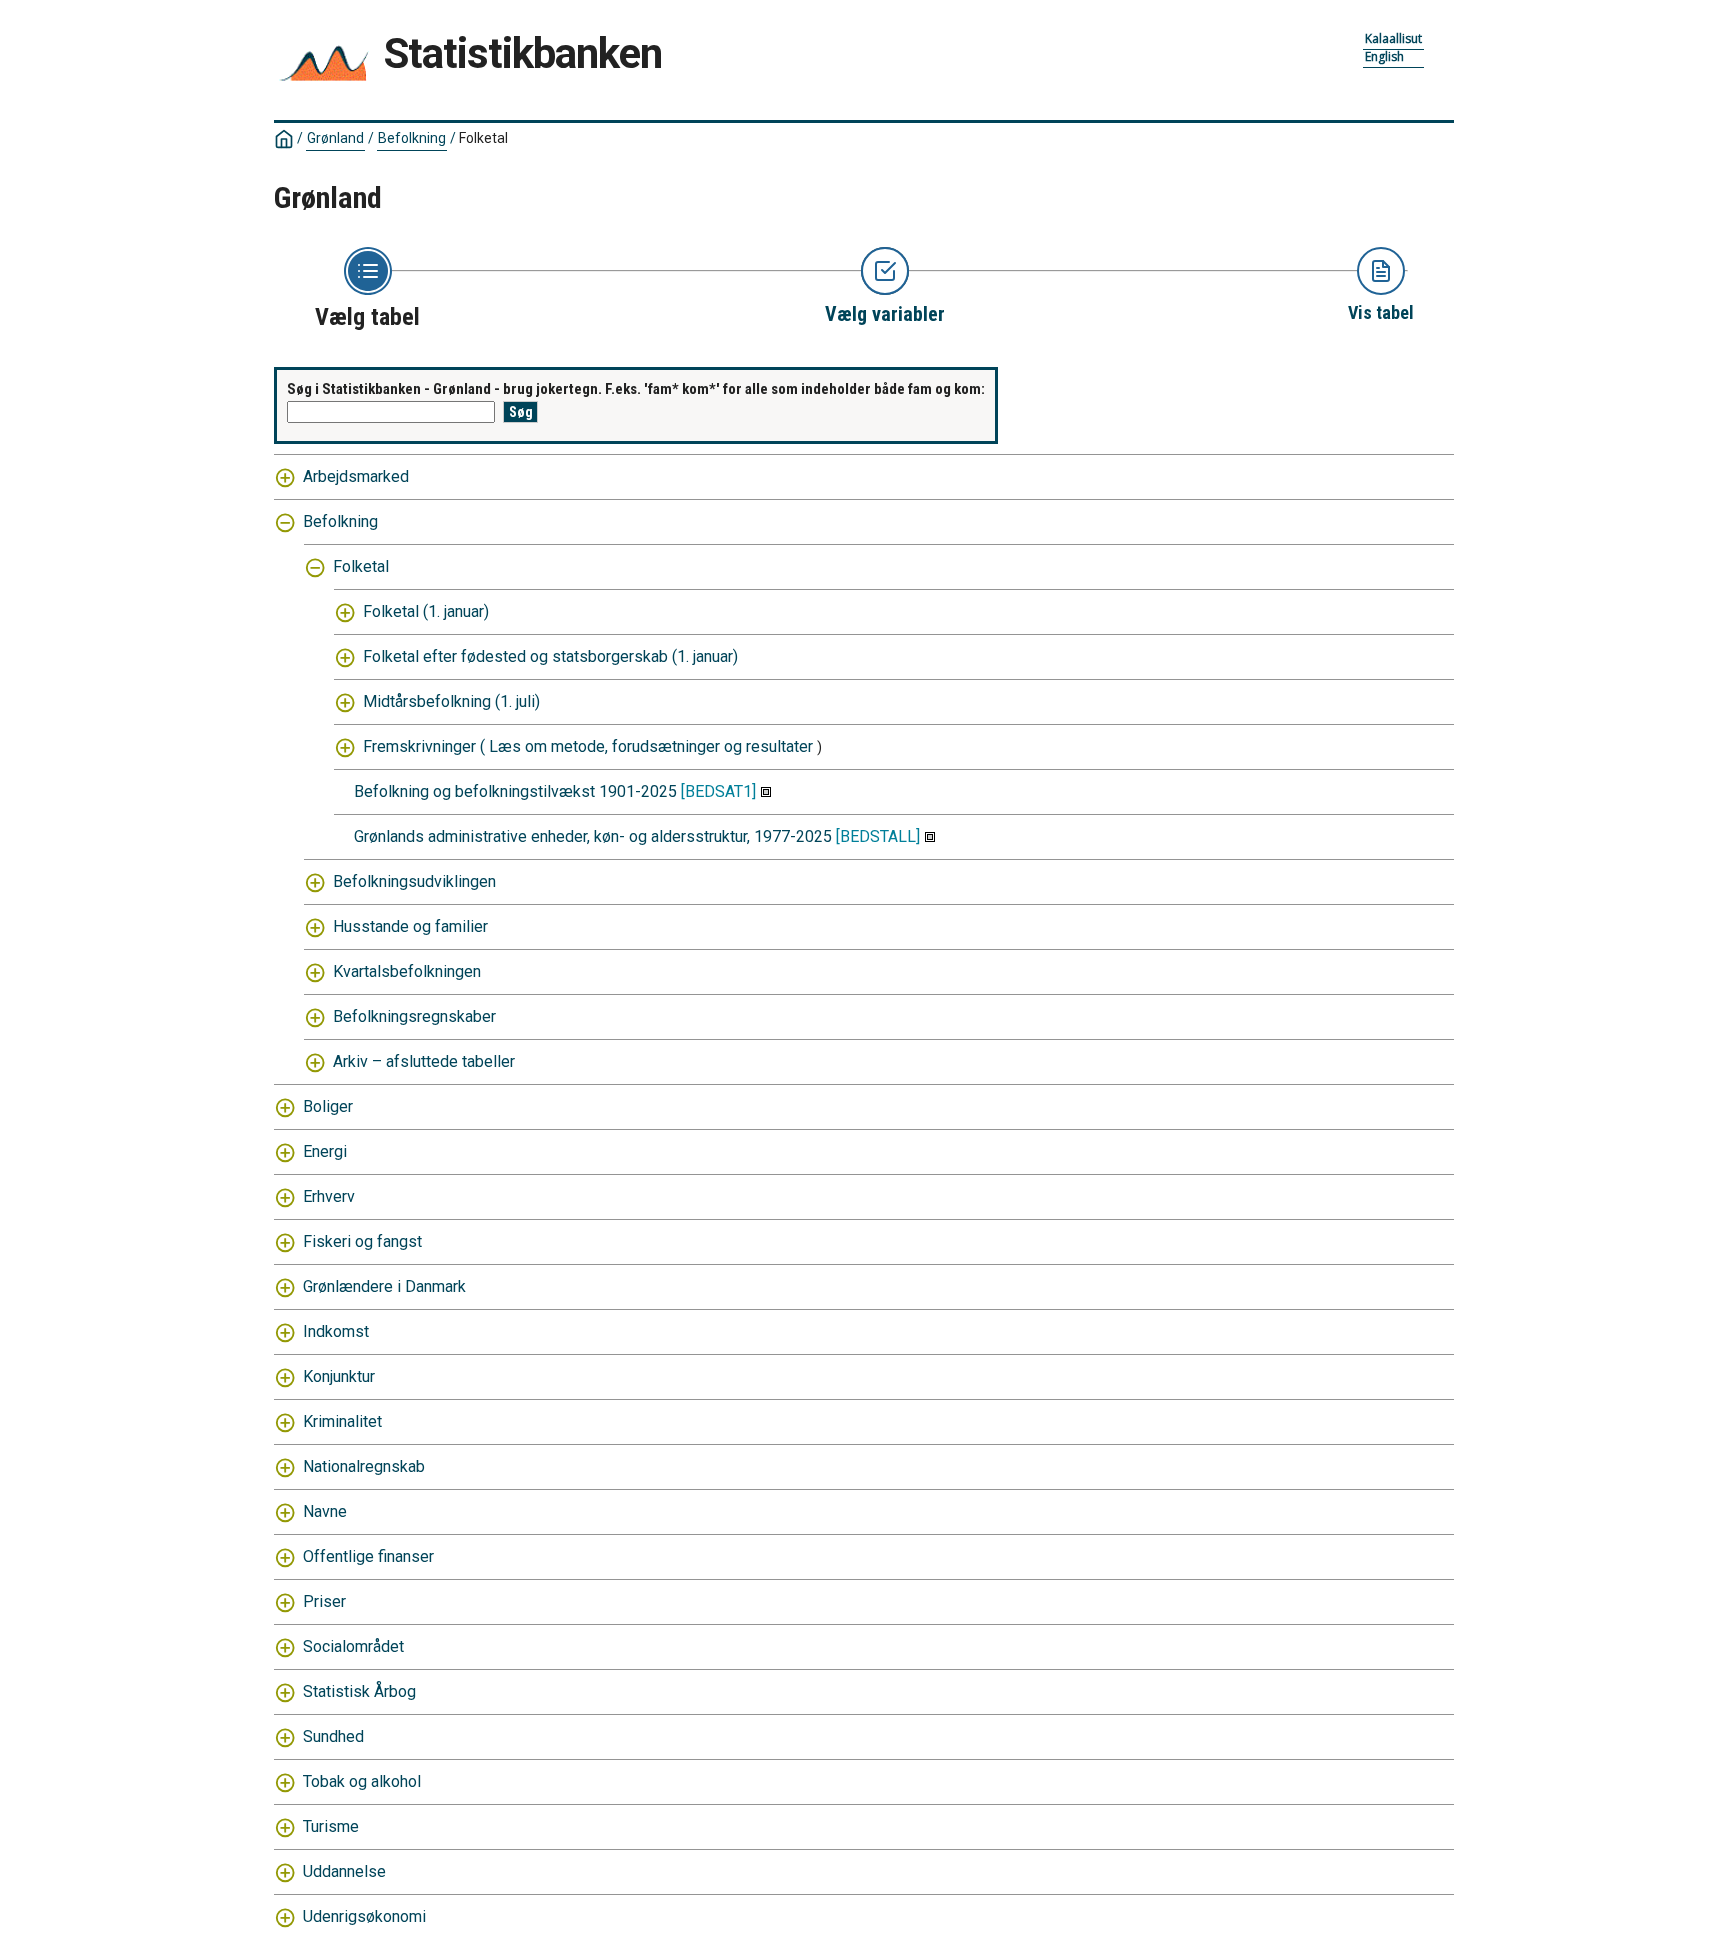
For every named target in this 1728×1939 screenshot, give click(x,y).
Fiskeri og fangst (362, 1241)
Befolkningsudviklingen (414, 881)
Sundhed (333, 1736)
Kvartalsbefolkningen (407, 971)
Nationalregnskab (364, 1466)
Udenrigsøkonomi (364, 1916)
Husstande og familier (410, 926)
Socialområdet (353, 1646)
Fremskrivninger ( (424, 746)
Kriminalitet (342, 1421)
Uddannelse (344, 1871)
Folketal (361, 566)
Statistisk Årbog (359, 1691)
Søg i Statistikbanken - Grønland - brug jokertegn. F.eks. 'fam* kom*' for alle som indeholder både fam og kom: (636, 389)
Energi (325, 1151)
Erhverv (329, 1196)
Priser (324, 1601)
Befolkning (412, 138)
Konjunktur (339, 1376)
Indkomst (336, 1331)
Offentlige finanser (368, 1556)
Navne (325, 1511)
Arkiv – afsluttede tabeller (424, 1061)
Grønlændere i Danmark (384, 1286)
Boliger (328, 1106)
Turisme (331, 1826)
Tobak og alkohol (362, 1781)
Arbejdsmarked (356, 476)
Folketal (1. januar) (426, 611)
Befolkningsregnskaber (414, 1016)
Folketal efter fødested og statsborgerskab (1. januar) (550, 656)
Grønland (335, 138)
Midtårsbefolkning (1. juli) (451, 701)
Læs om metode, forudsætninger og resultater (651, 746)
